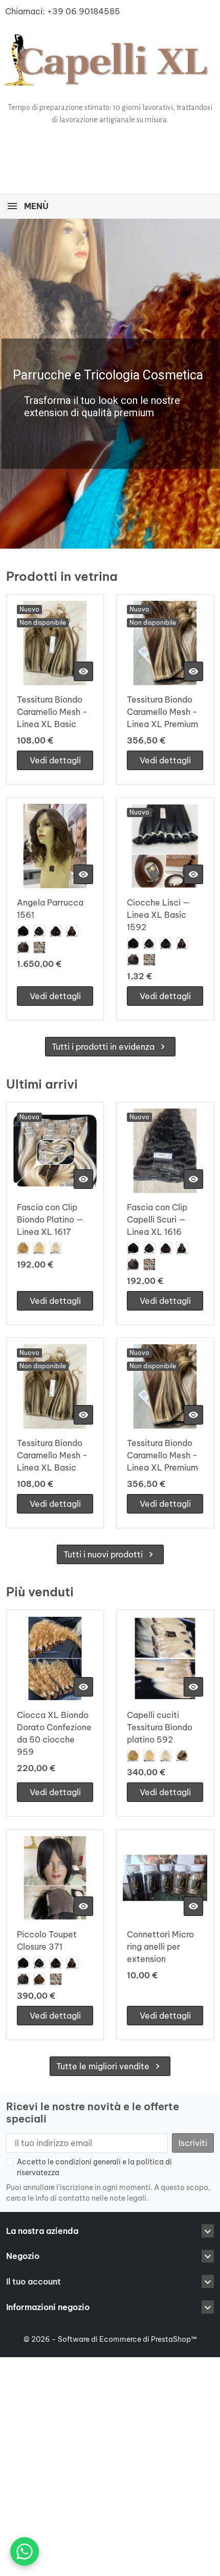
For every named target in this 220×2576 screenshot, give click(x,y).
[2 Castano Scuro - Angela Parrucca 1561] (39, 931)
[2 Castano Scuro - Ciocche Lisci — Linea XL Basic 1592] (149, 943)
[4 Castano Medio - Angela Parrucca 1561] (72, 931)
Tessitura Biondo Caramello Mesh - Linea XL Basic (52, 712)
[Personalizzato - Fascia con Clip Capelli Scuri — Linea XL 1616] (149, 1264)
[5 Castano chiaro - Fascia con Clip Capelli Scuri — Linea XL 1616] (133, 1264)
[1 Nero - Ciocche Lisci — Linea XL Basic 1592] (133, 943)
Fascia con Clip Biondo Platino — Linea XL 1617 (50, 1219)
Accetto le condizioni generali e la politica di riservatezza (94, 2167)
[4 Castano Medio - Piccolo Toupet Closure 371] (72, 1963)
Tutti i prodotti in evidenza (110, 1047)
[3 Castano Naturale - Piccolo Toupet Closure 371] (56, 1963)
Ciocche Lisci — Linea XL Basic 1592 (158, 915)
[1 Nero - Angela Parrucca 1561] (23, 931)
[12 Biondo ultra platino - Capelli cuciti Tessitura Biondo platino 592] (166, 1756)
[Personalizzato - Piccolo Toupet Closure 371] (56, 1979)
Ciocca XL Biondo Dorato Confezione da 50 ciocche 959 (54, 1733)
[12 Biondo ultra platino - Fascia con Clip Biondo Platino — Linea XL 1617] (56, 1248)
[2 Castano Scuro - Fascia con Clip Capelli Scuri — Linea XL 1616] (149, 1248)
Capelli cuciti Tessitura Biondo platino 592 (160, 1727)
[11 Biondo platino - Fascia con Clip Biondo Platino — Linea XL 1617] (39, 1248)
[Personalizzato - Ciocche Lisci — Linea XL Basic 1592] (149, 960)
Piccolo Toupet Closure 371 (47, 1940)
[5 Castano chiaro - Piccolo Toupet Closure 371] (23, 1979)
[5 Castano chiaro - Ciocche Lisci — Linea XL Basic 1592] (133, 960)
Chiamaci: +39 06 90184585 (63, 11)
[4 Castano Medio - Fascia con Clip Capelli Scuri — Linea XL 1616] (182, 1248)
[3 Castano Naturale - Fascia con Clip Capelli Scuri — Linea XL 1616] (166, 1248)
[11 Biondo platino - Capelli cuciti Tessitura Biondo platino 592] (149, 1756)
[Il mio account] (160, 150)
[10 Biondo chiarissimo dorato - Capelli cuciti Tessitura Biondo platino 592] (133, 1756)
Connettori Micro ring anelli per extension (160, 1947)
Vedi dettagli (55, 760)
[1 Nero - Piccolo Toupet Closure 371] (23, 1963)
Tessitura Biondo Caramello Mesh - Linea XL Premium (162, 712)
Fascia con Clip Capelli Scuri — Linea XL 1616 (157, 1219)
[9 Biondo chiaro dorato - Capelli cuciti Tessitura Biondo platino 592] (182, 1756)
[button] (136, 149)
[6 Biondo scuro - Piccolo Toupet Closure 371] (39, 1979)
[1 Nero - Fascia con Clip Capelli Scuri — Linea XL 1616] (133, 1248)
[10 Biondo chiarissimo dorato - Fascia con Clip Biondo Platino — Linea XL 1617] (23, 1248)
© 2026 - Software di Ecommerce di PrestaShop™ (110, 2339)
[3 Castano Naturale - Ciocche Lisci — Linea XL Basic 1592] (166, 943)
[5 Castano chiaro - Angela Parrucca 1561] (23, 947)
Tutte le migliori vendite (109, 2066)
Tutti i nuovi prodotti (110, 1554)
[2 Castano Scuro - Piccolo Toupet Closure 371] (39, 1963)
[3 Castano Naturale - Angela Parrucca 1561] (56, 931)
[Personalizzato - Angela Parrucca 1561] (39, 947)
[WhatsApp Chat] (25, 2551)
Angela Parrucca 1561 (50, 909)
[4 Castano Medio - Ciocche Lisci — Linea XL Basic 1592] (182, 943)
